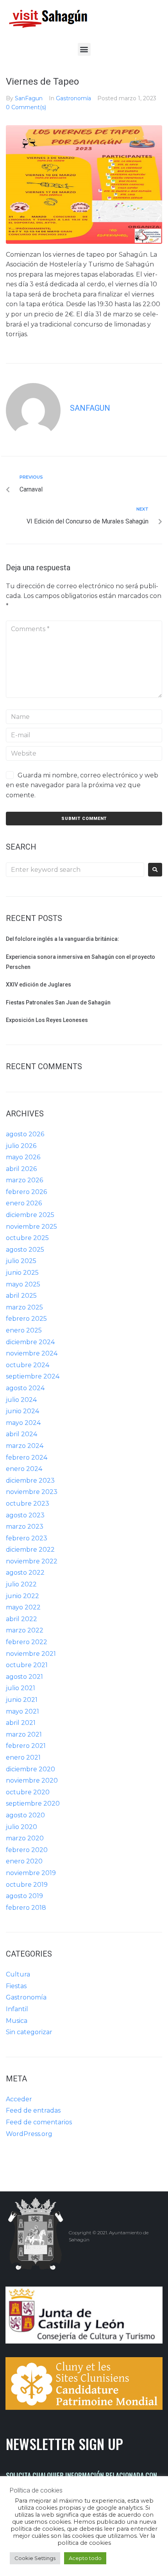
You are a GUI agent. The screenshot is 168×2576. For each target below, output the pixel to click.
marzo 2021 (24, 1734)
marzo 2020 (25, 1838)
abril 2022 (21, 1619)
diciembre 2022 (30, 1550)
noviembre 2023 (32, 1492)
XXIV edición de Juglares (38, 985)
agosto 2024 (25, 1388)
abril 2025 (21, 1296)
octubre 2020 (28, 1792)
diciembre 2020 (30, 1769)
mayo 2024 (23, 1423)
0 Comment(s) (26, 107)
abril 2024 (21, 1434)
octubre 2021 (27, 1665)
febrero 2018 (26, 1908)
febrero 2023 (27, 1538)
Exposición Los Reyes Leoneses (47, 1020)
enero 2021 (23, 1757)
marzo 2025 (24, 1307)
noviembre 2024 (32, 1353)
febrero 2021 (26, 1746)
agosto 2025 (25, 1250)
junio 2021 (22, 1700)
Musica (17, 2021)
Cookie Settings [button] (35, 2558)
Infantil (17, 2009)
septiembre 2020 (33, 1803)
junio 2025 (22, 1273)
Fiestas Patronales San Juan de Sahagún (58, 1002)
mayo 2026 (23, 1157)
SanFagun (29, 98)
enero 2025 (24, 1330)
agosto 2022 (25, 1573)
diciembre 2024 (30, 1342)
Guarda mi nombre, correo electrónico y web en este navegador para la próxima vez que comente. (82, 785)
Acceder (19, 2099)
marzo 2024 (25, 1446)
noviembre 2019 (31, 1873)
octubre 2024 (28, 1365)
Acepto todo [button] (85, 2558)
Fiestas (16, 1986)
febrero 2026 (26, 1192)
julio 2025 (21, 1261)
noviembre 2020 (32, 1780)
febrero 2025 (26, 1319)
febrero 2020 (27, 1850)
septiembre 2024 (33, 1376)
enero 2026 (24, 1203)
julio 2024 (21, 1400)
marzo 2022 (25, 1630)
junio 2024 (22, 1411)
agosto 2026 (25, 1134)
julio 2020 (21, 1827)
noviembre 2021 (31, 1654)
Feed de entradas (33, 2110)
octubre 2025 (27, 1238)
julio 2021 (21, 1688)
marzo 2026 (24, 1180)
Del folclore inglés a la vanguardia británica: (63, 939)
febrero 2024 (27, 1457)
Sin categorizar (29, 2032)
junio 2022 (22, 1596)
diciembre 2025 (30, 1215)
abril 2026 (21, 1169)
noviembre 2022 (32, 1561)
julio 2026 (21, 1146)
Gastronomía (73, 98)
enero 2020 (24, 1861)
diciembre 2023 (30, 1480)
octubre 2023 (28, 1504)
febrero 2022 (27, 1642)
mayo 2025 (23, 1284)
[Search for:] (75, 870)
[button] (84, 49)
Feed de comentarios (39, 2122)
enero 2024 (24, 1469)
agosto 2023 (25, 1515)
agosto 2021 (24, 1677)
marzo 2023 (25, 1527)
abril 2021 (21, 1723)
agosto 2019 (24, 1896)
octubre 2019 (27, 1885)
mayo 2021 (22, 1711)
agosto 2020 (25, 1815)
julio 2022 (21, 1584)
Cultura (18, 1974)
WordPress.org (29, 2134)
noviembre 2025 (31, 1227)
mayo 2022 (23, 1607)
